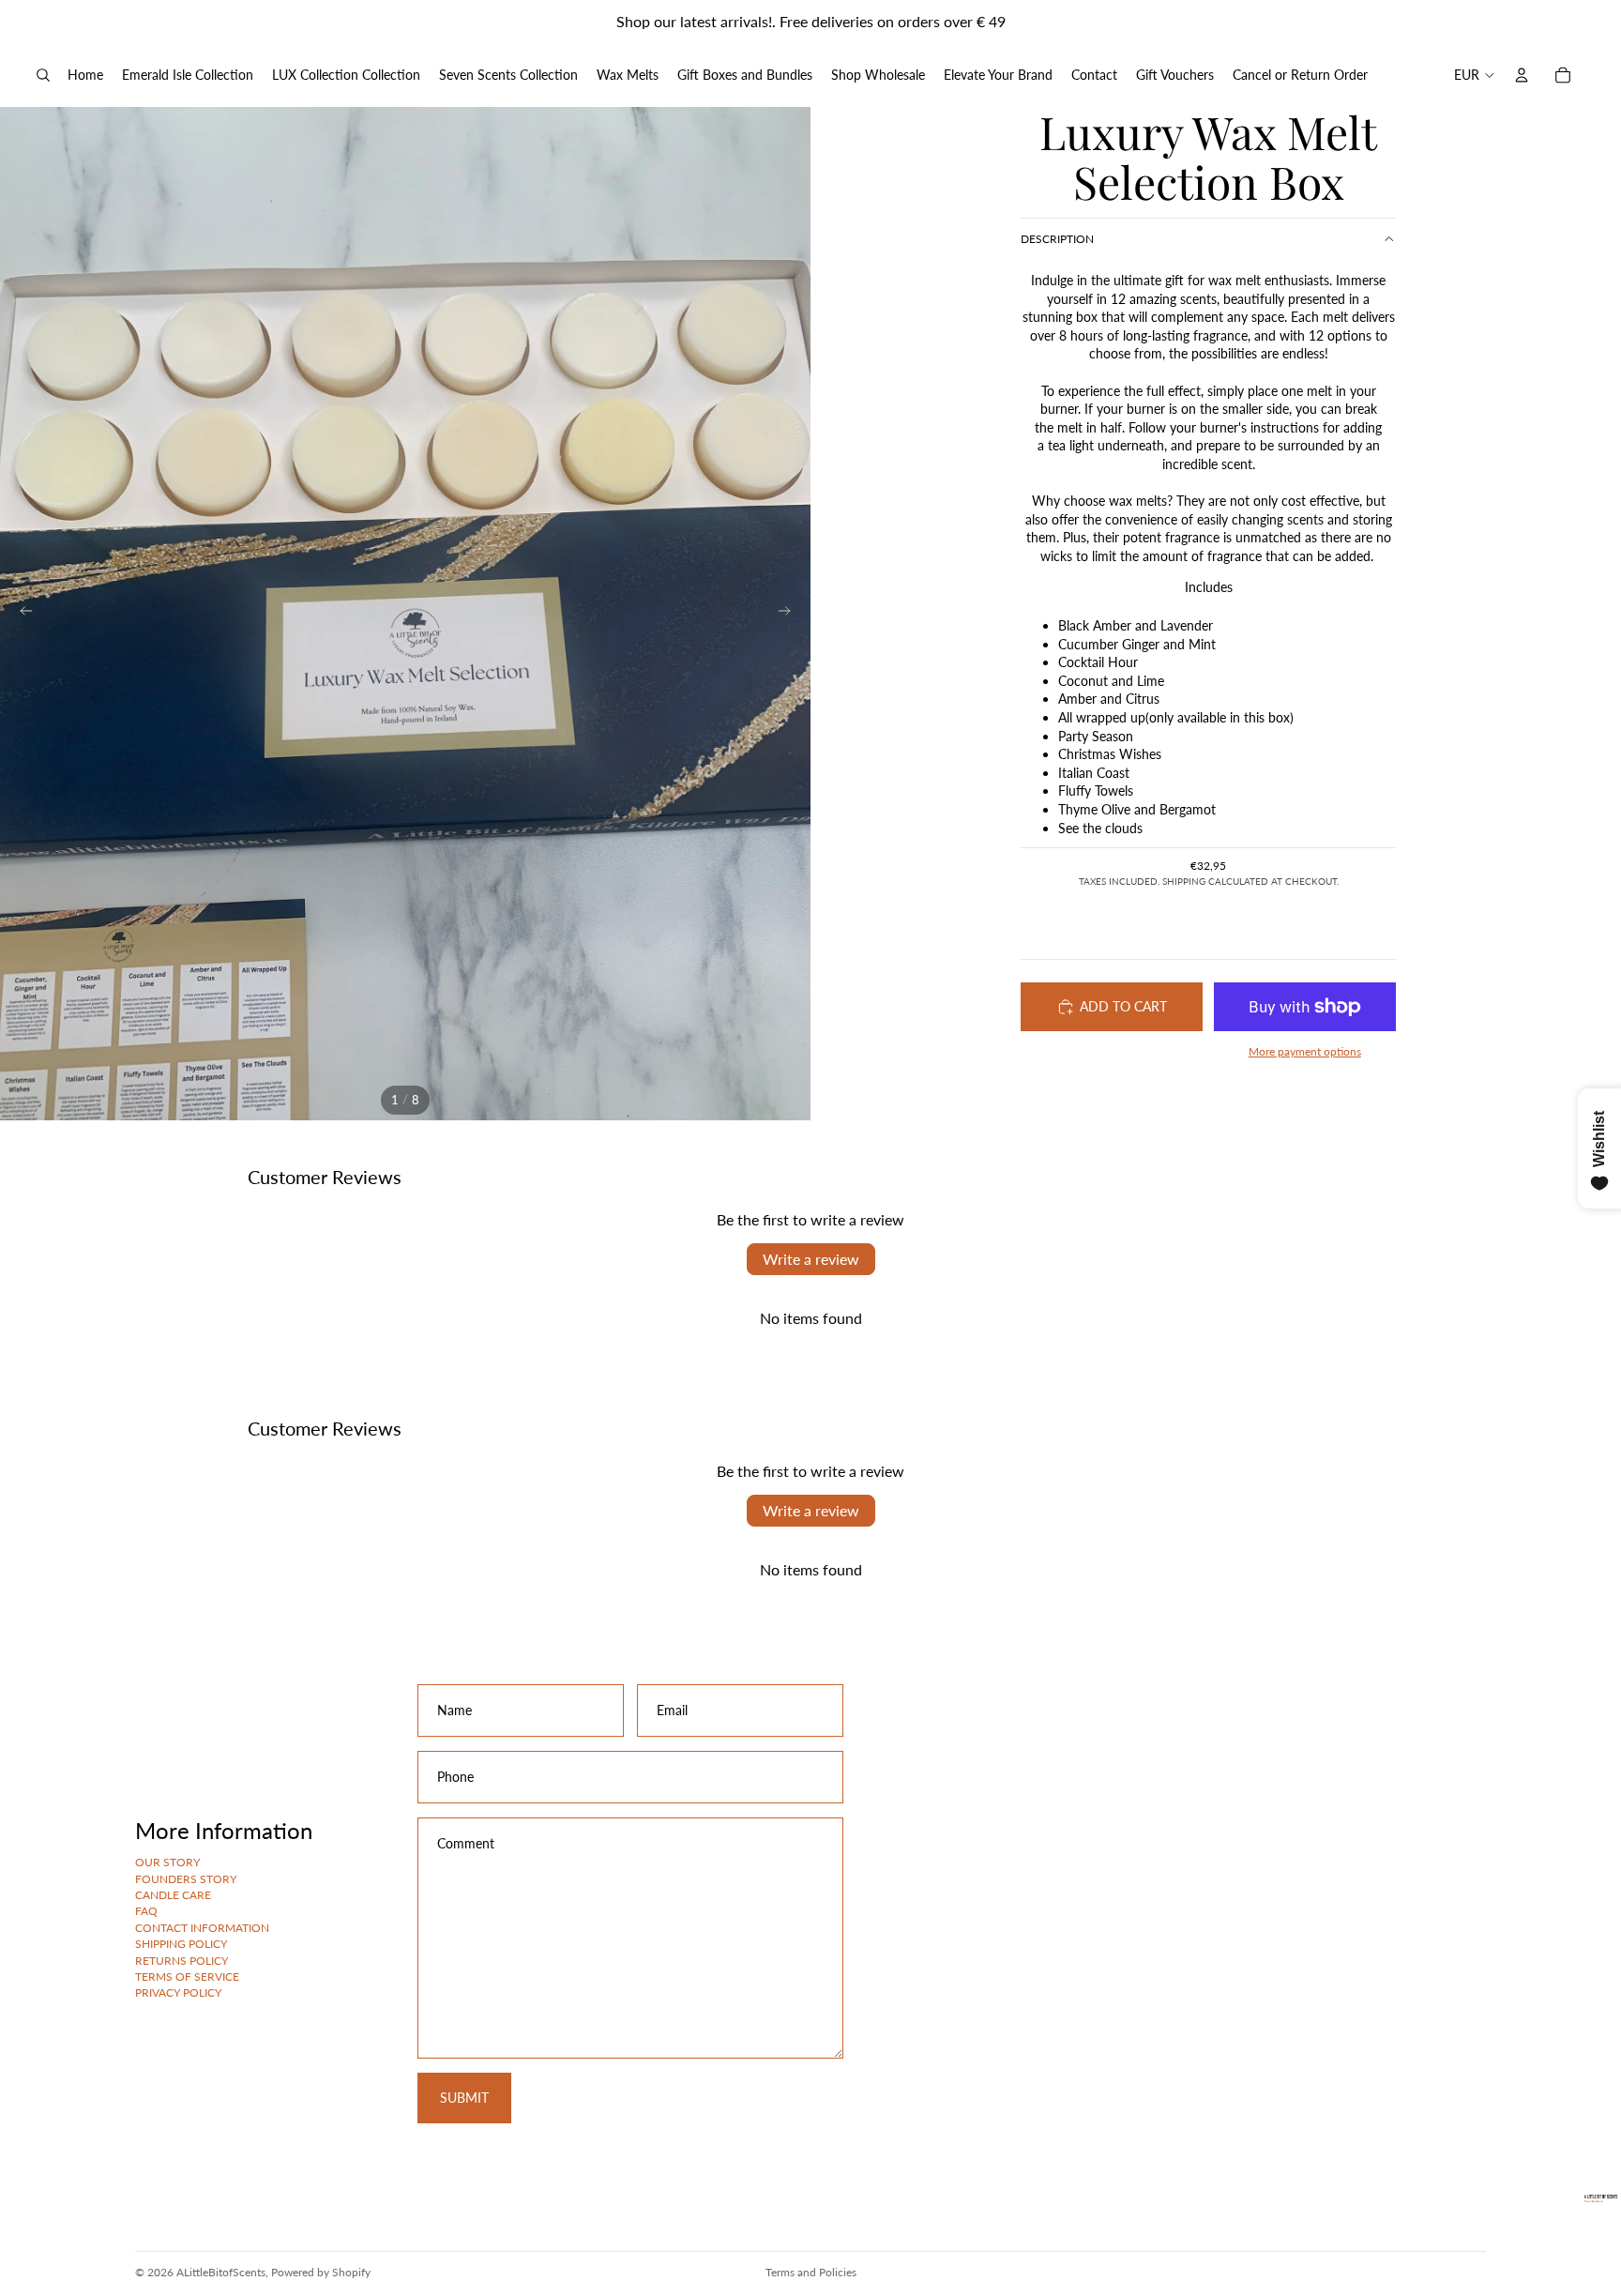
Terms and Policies (811, 2272)
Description (1057, 239)
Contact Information (202, 1927)
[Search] (43, 75)
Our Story (167, 1862)
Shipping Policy (181, 1944)
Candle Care (173, 1895)
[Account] (1522, 75)
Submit (464, 2097)
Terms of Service (187, 1977)
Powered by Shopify (321, 2272)
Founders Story (186, 1878)
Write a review (811, 1259)
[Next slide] (790, 614)
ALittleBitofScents (221, 2272)
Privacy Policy (178, 1992)
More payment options (1305, 1051)
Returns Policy (182, 1960)
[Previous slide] (21, 614)
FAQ (146, 1911)
